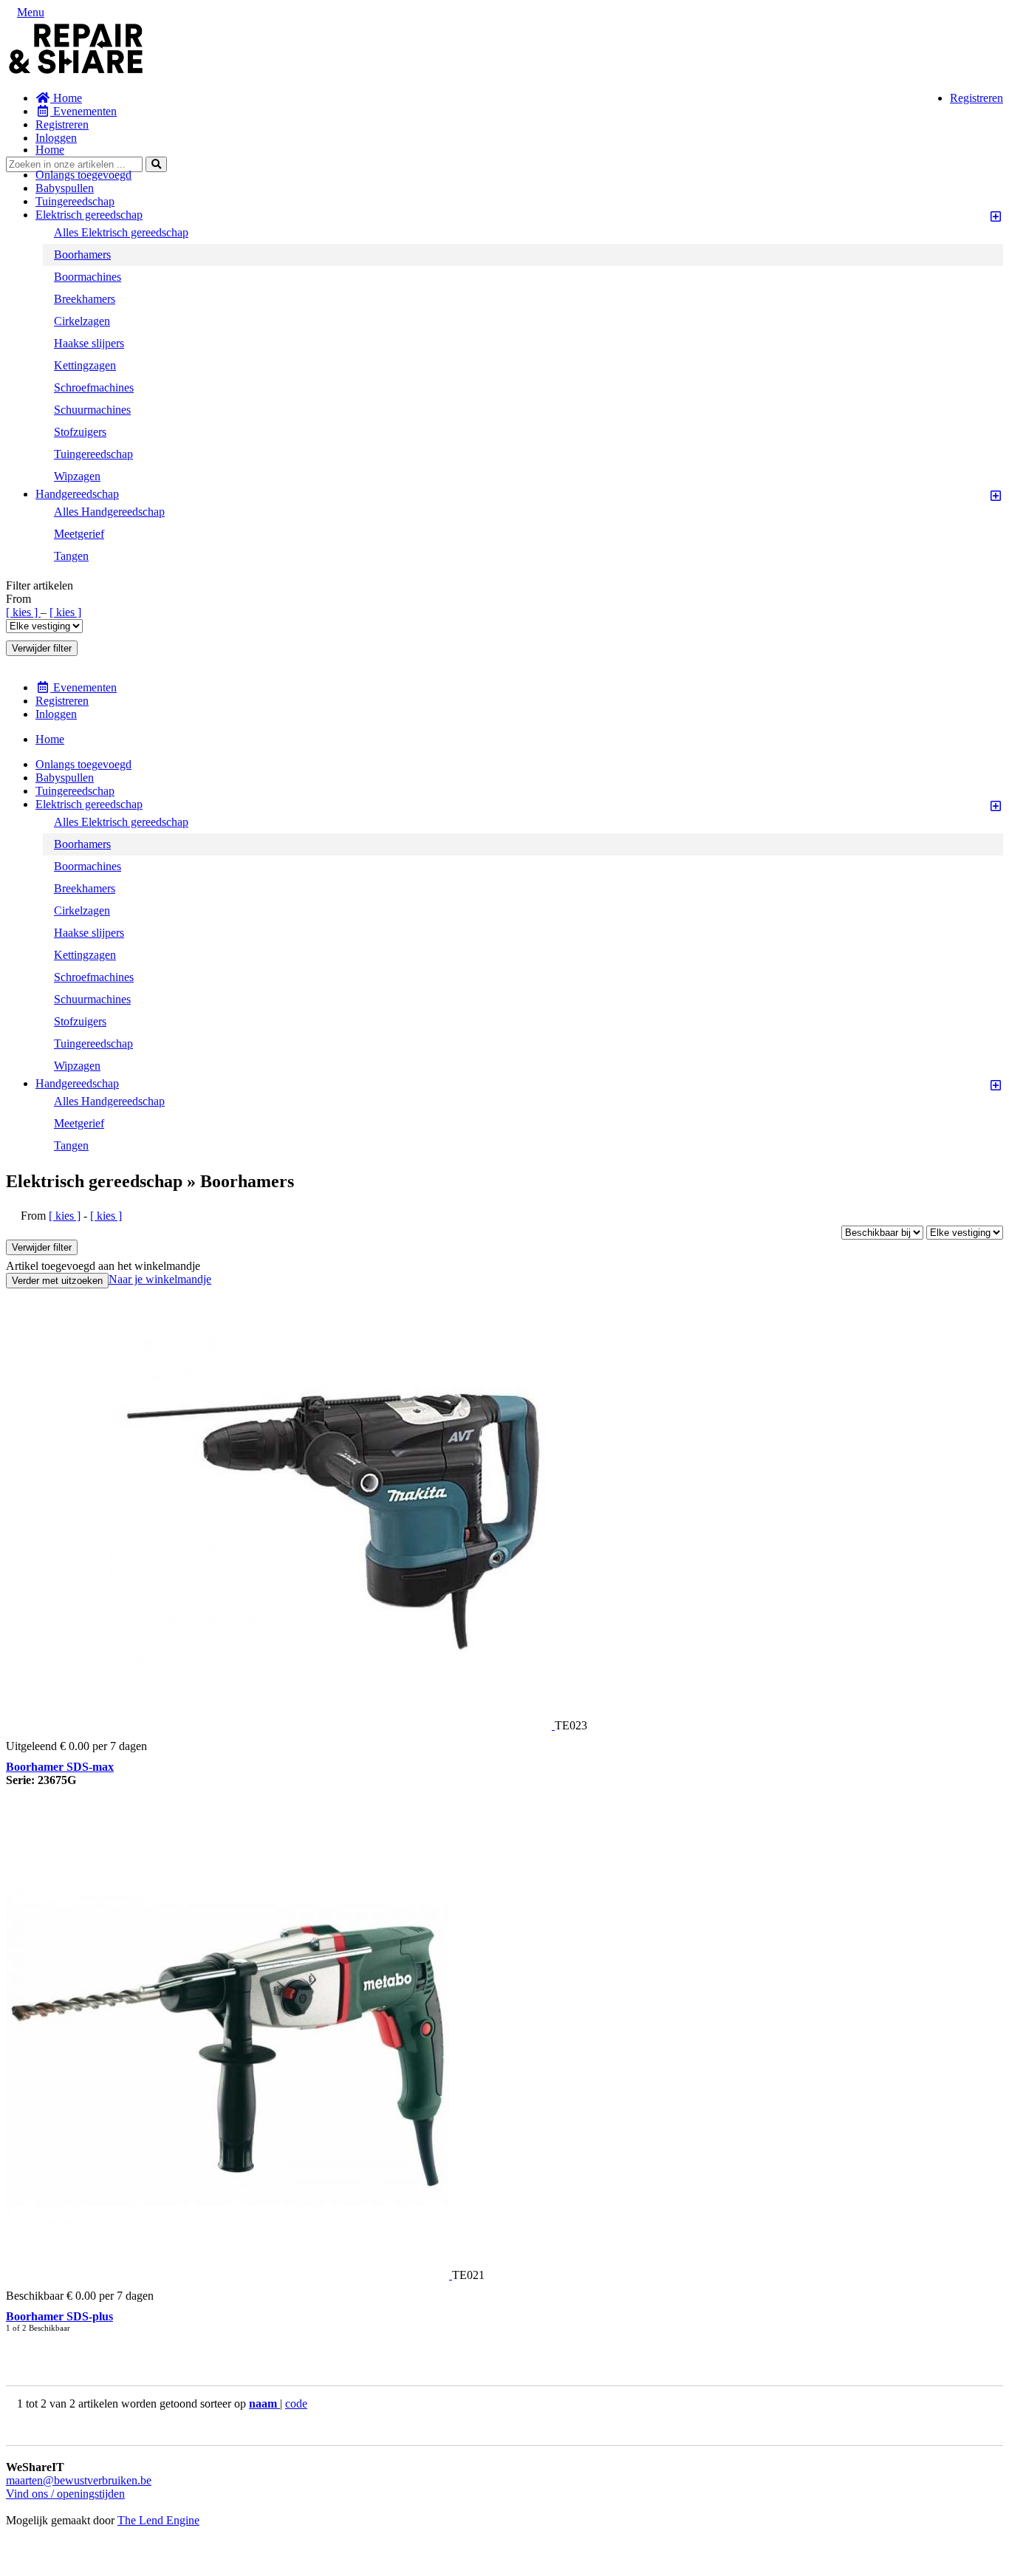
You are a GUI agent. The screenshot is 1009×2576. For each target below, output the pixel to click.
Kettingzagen (85, 365)
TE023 (571, 1725)
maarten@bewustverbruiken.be (79, 2480)
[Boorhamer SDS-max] (332, 1725)
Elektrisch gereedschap (89, 215)
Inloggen (56, 138)
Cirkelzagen (82, 321)
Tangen (71, 556)
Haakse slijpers (89, 343)
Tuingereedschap (75, 201)
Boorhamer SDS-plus (59, 2316)
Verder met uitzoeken (57, 1281)
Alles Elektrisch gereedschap (121, 232)
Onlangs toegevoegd (83, 175)
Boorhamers (82, 254)
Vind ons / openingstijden (65, 2494)
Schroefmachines (94, 387)
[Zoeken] (156, 164)
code (296, 2404)
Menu (31, 12)
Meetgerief (79, 534)
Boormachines (88, 277)
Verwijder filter (42, 648)
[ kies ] (23, 612)
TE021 (468, 2275)
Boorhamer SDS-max (60, 1767)
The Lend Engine (158, 2520)
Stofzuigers (80, 432)
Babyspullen (65, 188)
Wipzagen (77, 476)
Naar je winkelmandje (160, 1279)
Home (66, 98)
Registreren (976, 98)
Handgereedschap (77, 494)
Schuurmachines (92, 410)
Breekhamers (85, 299)
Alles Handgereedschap (109, 512)
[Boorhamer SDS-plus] (229, 2275)
